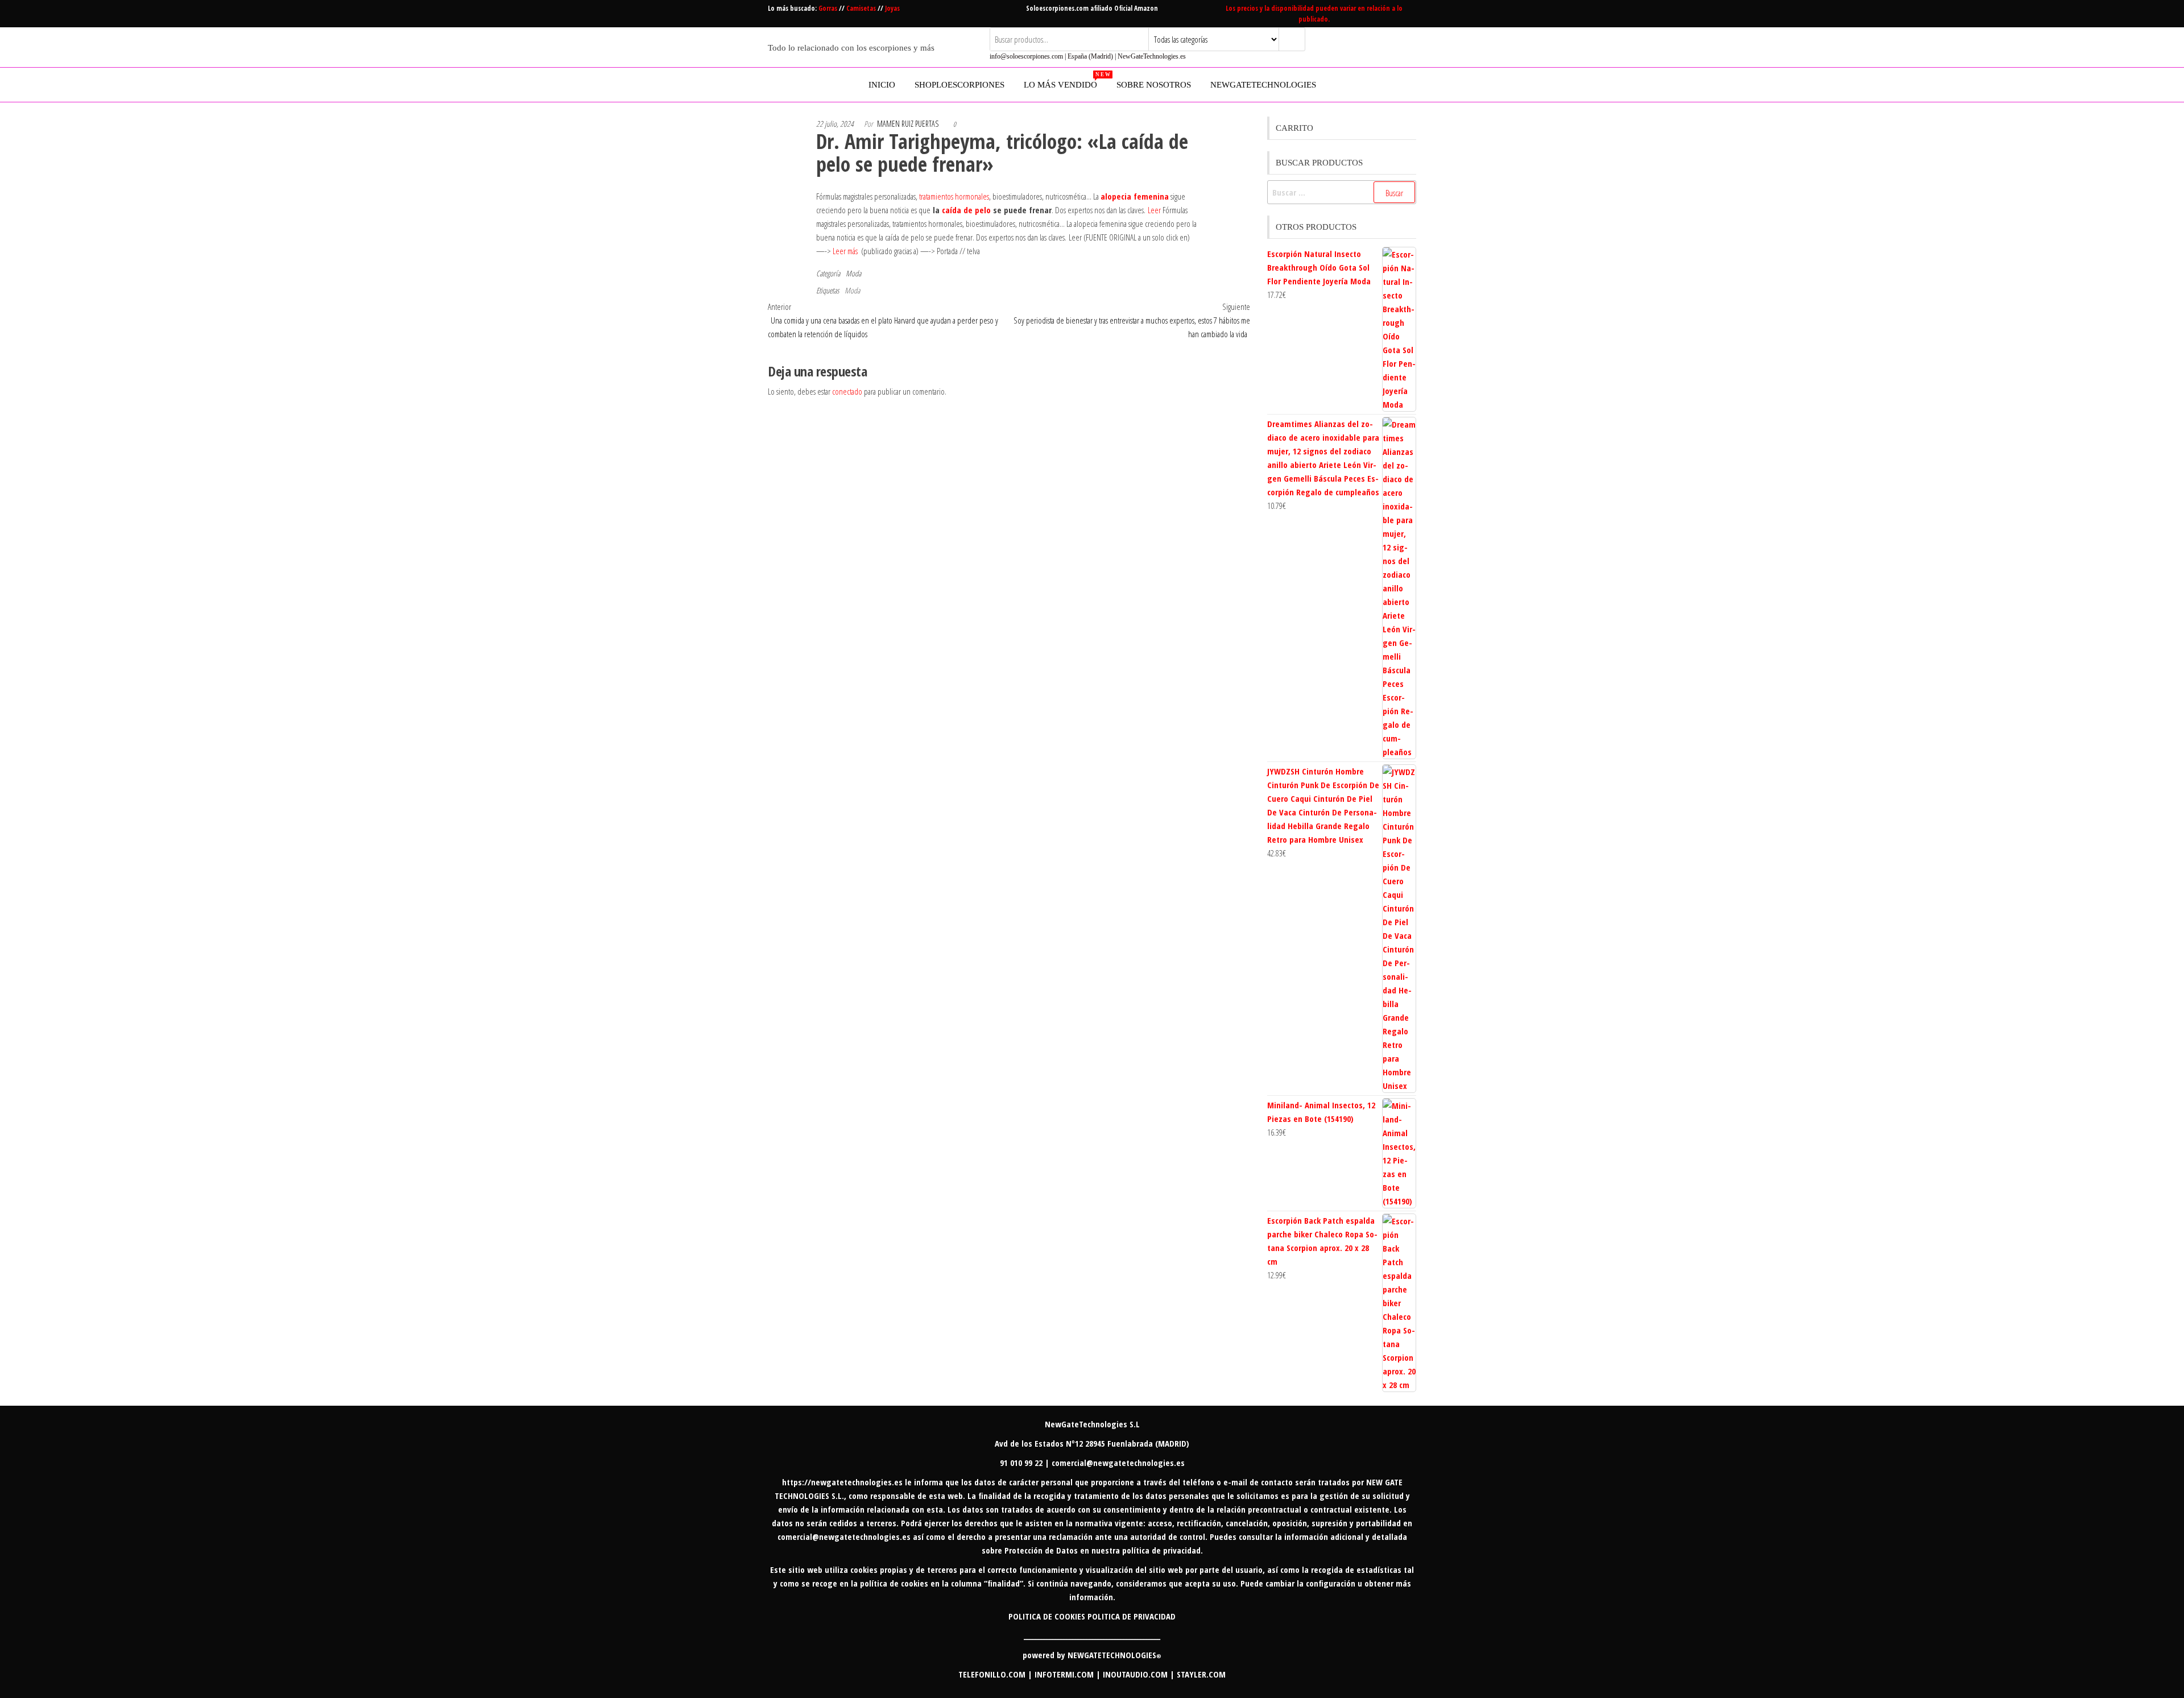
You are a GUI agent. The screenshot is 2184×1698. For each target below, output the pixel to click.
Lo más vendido (1065, 80)
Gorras (829, 8)
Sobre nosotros (1154, 85)
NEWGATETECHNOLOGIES (1114, 1655)
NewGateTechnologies (1263, 85)
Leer (1154, 210)
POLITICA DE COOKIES (1047, 1616)
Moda (853, 273)
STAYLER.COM (1201, 1674)
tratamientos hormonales (954, 196)
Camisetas (862, 8)
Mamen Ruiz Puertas (908, 124)
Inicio (882, 85)
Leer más (845, 251)
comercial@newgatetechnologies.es (844, 1537)
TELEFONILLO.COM (992, 1674)
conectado (847, 391)
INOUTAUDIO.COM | (1140, 1674)
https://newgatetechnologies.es (842, 1482)
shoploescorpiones (959, 85)
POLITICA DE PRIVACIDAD (1132, 1616)
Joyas (892, 8)
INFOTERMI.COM (1064, 1674)
